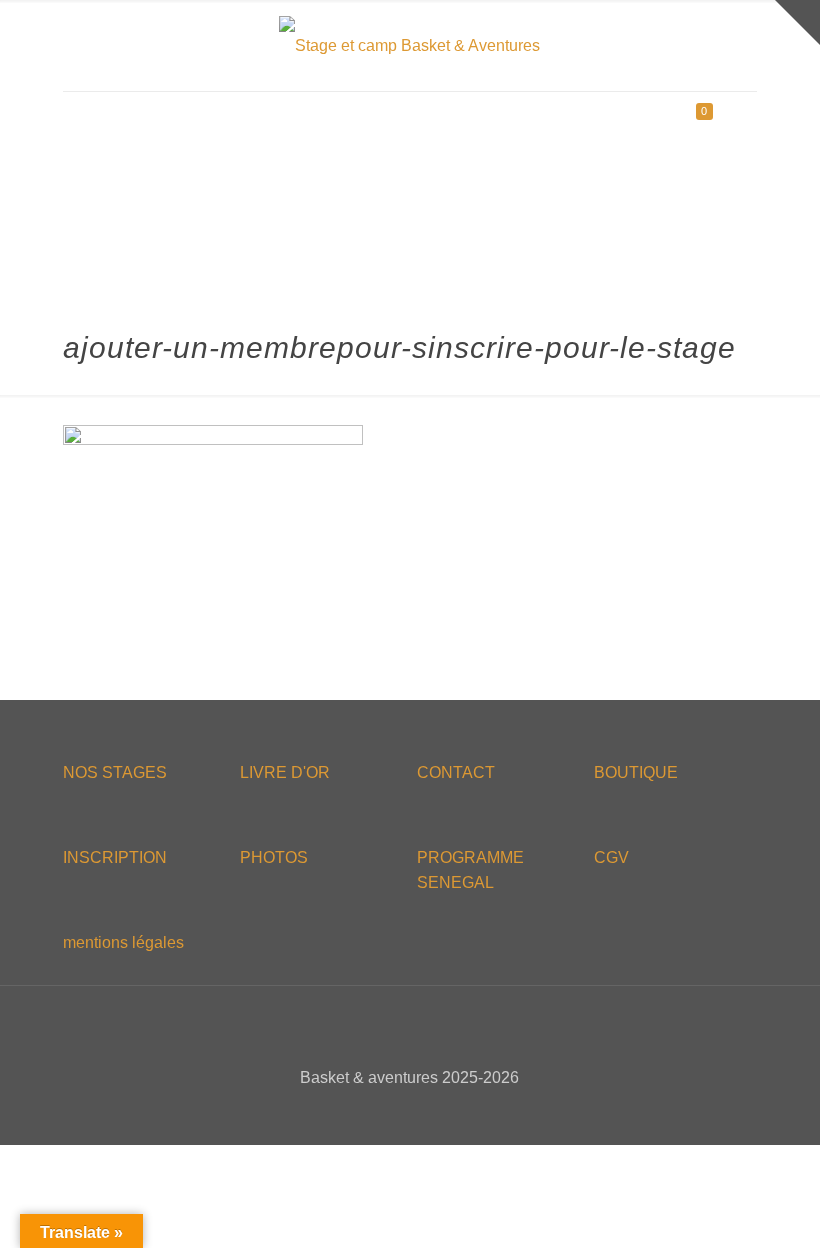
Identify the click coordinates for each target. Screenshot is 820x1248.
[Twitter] (396, 1112)
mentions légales (123, 942)
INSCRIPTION (115, 857)
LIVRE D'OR (285, 772)
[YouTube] (423, 1112)
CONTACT (456, 772)
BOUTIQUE (636, 772)
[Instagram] (450, 1112)
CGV (611, 857)
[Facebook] (369, 1112)
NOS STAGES (115, 772)
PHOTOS (274, 857)
